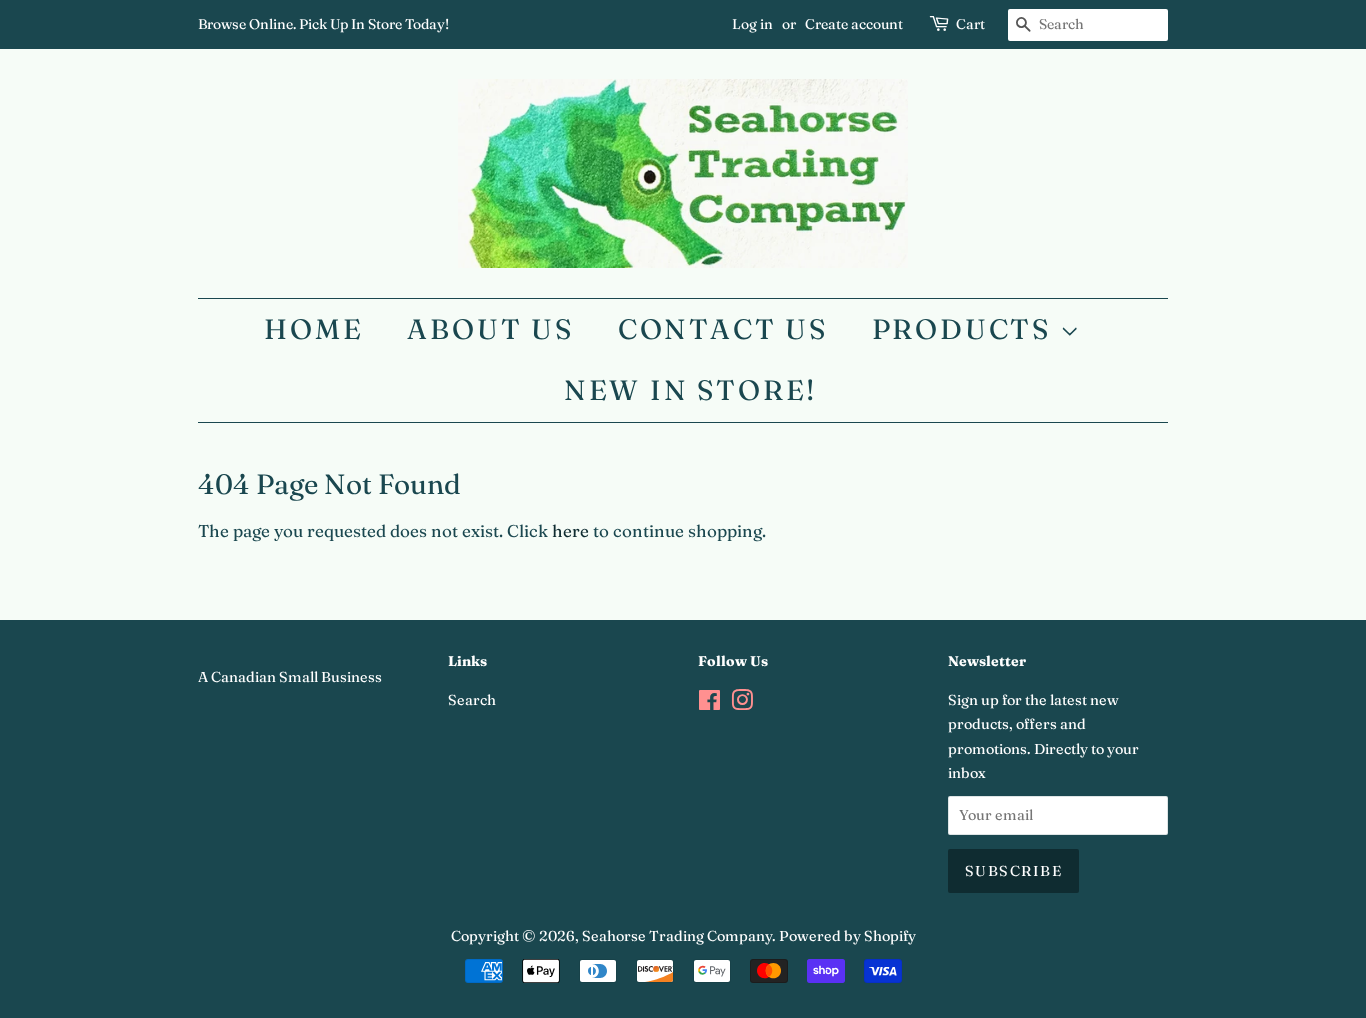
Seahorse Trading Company (677, 936)
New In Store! (690, 390)
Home (313, 329)
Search (472, 700)
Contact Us (723, 329)
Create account (854, 24)
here (570, 530)
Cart (970, 24)
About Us (490, 329)
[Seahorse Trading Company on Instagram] (742, 704)
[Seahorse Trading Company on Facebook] (709, 704)
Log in (752, 24)
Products (966, 329)
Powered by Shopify (847, 936)
